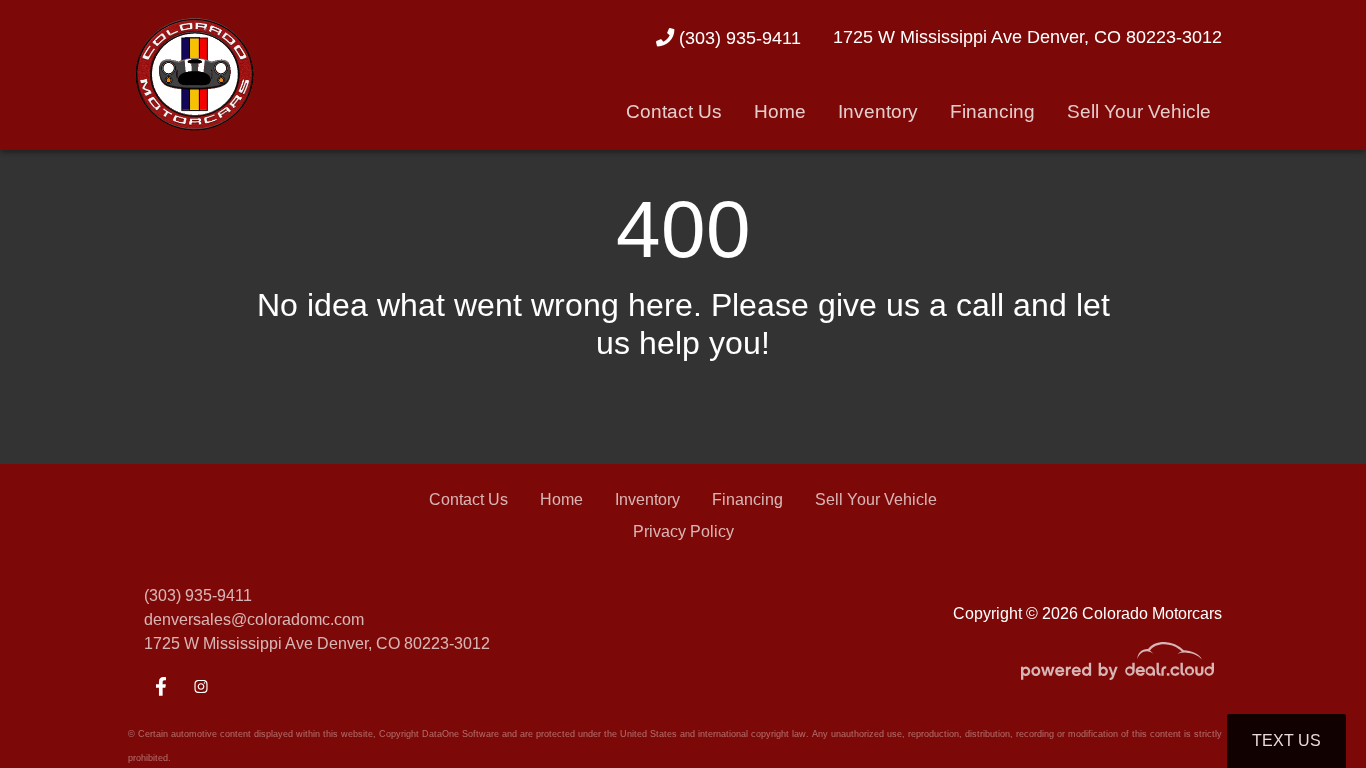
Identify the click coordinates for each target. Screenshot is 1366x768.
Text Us (1286, 740)
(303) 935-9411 (737, 37)
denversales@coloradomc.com (254, 619)
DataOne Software (460, 734)
